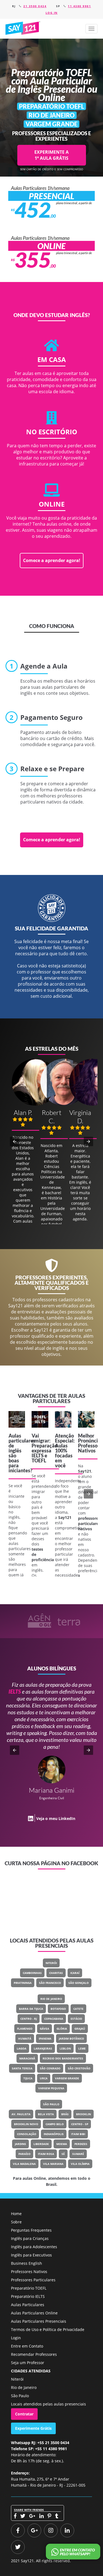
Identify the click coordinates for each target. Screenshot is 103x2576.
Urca (44, 2078)
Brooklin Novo (26, 2124)
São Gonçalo (79, 1983)
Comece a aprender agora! (52, 560)
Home (16, 2214)
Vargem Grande (67, 2078)
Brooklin (83, 2114)
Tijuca (28, 2078)
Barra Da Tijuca (31, 2009)
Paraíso (24, 2154)
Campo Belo (55, 2124)
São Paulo (51, 2104)
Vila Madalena (24, 2164)
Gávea (44, 2029)
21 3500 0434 (35, 6)
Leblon (65, 2048)
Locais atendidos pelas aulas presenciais (48, 2404)
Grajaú (80, 2029)
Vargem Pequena (51, 2088)
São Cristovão (79, 2068)
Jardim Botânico (71, 2039)
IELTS (38, 1455)
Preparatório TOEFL (29, 2288)
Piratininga (23, 1983)
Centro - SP (80, 2124)
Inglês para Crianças (30, 2238)
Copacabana (54, 2019)
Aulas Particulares (28, 2305)
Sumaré (78, 2154)
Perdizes (81, 2144)
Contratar (24, 2414)
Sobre (16, 2222)
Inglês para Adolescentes (34, 2247)
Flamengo (25, 2029)
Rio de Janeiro (51, 1999)
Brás (65, 2114)
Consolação (27, 2134)
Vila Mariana (53, 2164)
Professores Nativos (29, 2272)
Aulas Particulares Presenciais (39, 2321)
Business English (27, 2263)
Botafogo (58, 2009)
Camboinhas (32, 1973)
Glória (62, 2029)
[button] (91, 29)
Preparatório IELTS (28, 2296)
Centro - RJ (29, 2019)
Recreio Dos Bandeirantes (63, 2058)
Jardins (20, 2144)
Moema (62, 2144)
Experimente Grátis (33, 2428)
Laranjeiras (43, 2048)
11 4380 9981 (79, 6)
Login (16, 2338)
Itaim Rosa (46, 2154)
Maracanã (27, 2058)
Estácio (76, 2019)
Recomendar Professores (34, 2354)
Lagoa (22, 2048)
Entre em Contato (27, 2346)
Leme (82, 2048)
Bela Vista (46, 2114)
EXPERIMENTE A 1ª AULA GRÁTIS (51, 155)
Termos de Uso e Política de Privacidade (48, 2329)
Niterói (51, 1963)
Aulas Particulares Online (34, 2313)
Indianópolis (54, 2134)
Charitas (56, 1973)
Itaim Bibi (78, 2134)
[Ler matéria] (17, 1419)
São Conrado (50, 2068)
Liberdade (41, 2144)
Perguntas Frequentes (31, 2230)
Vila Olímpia (80, 2164)
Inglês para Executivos (31, 2255)
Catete (78, 2009)
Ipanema (45, 2039)
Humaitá (25, 2039)
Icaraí (75, 1973)
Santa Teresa (22, 2068)
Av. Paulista (21, 2114)
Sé (63, 2154)
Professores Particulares (33, 2280)
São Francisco (50, 1983)
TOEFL (39, 1460)
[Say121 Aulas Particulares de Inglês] (23, 28)
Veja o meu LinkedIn (56, 1818)
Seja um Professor (28, 2363)
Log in (52, 13)
